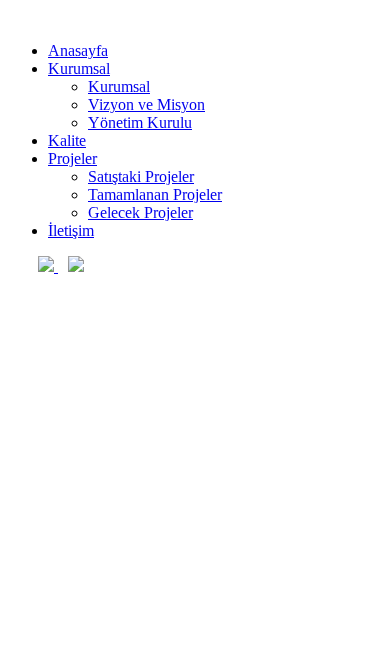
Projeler (72, 158)
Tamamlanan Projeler (155, 194)
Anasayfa (78, 50)
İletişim (71, 230)
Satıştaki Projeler (141, 176)
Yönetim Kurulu (140, 122)
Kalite (67, 140)
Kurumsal (79, 68)
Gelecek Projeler (140, 212)
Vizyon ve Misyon (146, 104)
